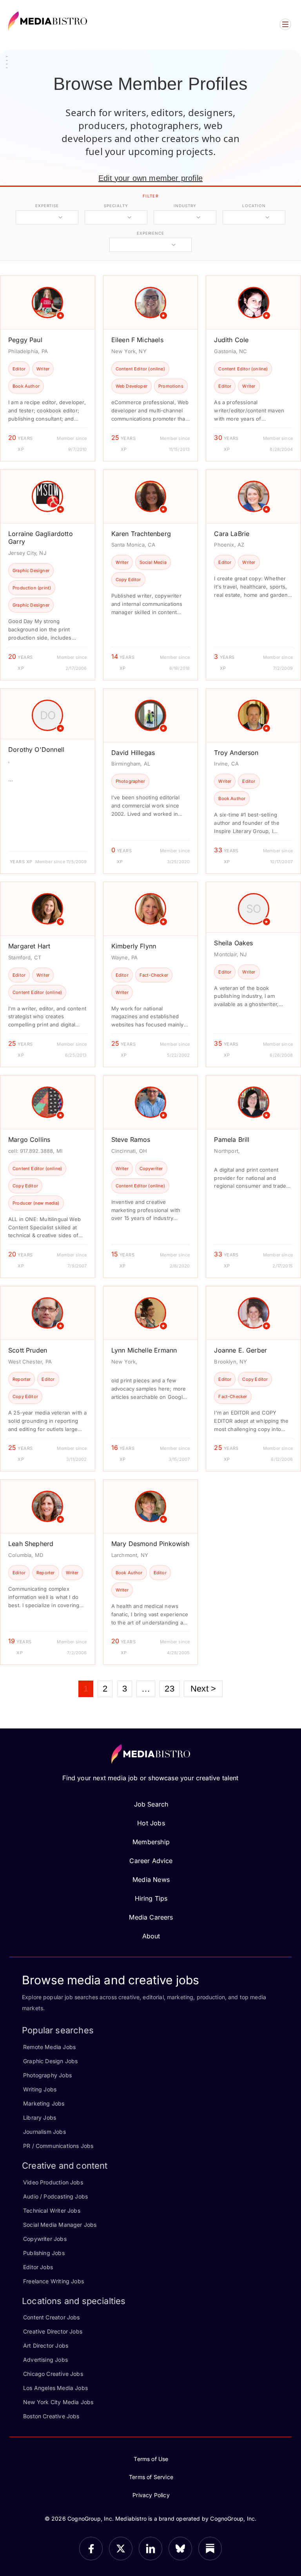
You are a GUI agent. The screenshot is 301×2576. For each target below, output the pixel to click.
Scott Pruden (28, 1350)
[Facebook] (91, 2549)
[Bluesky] (180, 2549)
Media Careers (151, 1917)
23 (169, 1689)
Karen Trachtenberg (141, 534)
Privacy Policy (151, 2495)
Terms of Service (151, 2477)
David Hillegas (133, 753)
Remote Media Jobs (49, 2047)
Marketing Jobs (44, 2103)
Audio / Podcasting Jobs (55, 2196)
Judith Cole (231, 340)
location (254, 206)
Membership (151, 1842)
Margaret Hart (29, 946)
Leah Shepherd (31, 1544)
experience (150, 233)
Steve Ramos (131, 1139)
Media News (151, 1880)
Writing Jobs (40, 2089)
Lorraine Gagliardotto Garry (41, 538)
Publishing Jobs (44, 2253)
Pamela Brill (232, 1139)
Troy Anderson (236, 753)
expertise (47, 206)
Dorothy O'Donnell (36, 749)
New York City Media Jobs (58, 2402)
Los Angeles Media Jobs (55, 2388)
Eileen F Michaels (137, 340)
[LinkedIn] (150, 2549)
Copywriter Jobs (45, 2239)
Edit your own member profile (150, 178)
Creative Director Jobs (53, 2331)
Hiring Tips (151, 1898)
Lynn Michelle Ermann (144, 1350)
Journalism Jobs (44, 2132)
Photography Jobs (47, 2075)
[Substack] (210, 2549)
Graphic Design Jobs (50, 2061)
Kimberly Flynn (134, 946)
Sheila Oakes (233, 943)
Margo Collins (29, 1139)
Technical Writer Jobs (52, 2210)
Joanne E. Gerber (240, 1350)
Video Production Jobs (53, 2182)
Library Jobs (40, 2117)
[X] (121, 2549)
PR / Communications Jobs (58, 2146)
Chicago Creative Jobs (53, 2374)
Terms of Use (151, 2459)
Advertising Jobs (45, 2360)
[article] (48, 368)
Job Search (151, 1804)
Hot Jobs (151, 1823)
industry (185, 206)
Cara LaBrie (232, 534)
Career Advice (151, 1861)
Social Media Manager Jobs (60, 2225)
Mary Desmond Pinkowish (150, 1544)
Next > (203, 1689)
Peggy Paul (25, 340)
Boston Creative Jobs (51, 2416)
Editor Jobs (38, 2267)
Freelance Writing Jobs (53, 2281)
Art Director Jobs (46, 2345)
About (151, 1936)
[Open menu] (285, 24)
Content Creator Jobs (52, 2317)
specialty (116, 206)
